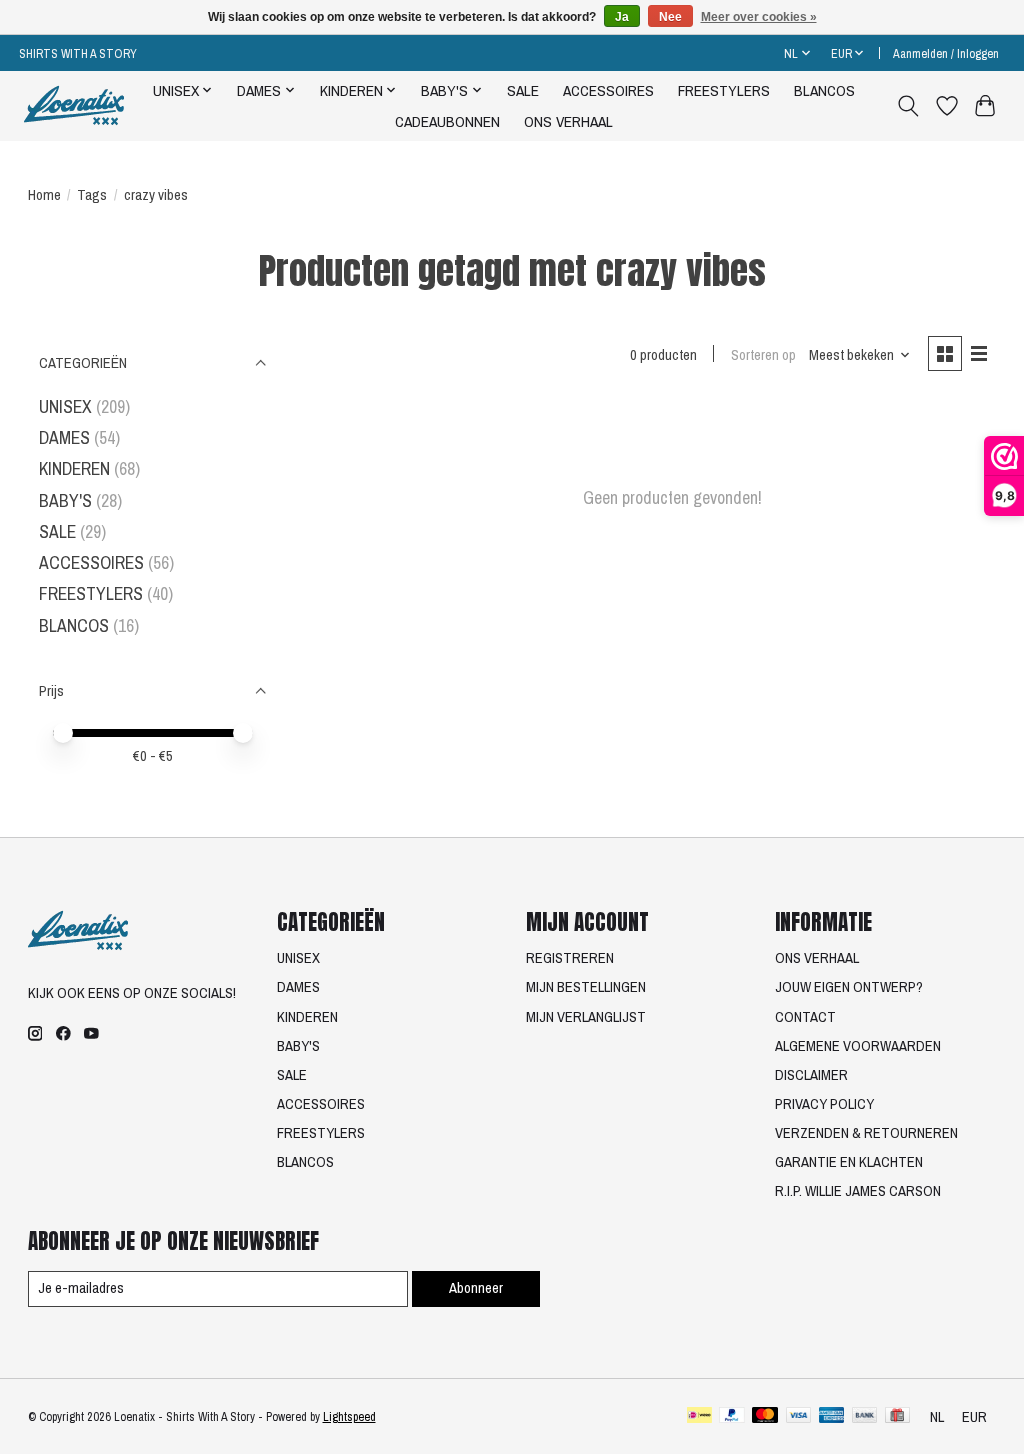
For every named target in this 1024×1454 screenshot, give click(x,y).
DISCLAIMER (811, 1075)
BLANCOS (824, 90)
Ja (622, 17)
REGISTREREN (570, 958)
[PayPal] (732, 1417)
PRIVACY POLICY (824, 1104)
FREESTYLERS (724, 90)
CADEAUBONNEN (447, 121)
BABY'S (65, 500)
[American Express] (832, 1417)
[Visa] (799, 1417)
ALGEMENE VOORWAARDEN (858, 1046)
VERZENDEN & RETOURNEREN (866, 1133)
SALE (523, 90)
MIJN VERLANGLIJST (586, 1017)
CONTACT (805, 1017)
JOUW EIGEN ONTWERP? (849, 987)
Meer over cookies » (759, 17)
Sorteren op (763, 355)
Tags (92, 195)
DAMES (64, 437)
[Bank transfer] (865, 1417)
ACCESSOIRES (608, 90)
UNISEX (65, 406)
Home (44, 195)
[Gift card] (897, 1417)
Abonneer (476, 1288)
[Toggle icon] (907, 106)
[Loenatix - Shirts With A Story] (74, 105)
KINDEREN (74, 468)
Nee (670, 17)
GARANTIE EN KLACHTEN (849, 1162)
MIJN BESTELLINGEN (586, 987)
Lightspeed (349, 1416)
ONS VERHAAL (568, 121)
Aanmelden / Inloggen (946, 53)
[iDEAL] (699, 1417)
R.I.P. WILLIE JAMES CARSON (858, 1191)
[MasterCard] (765, 1417)
